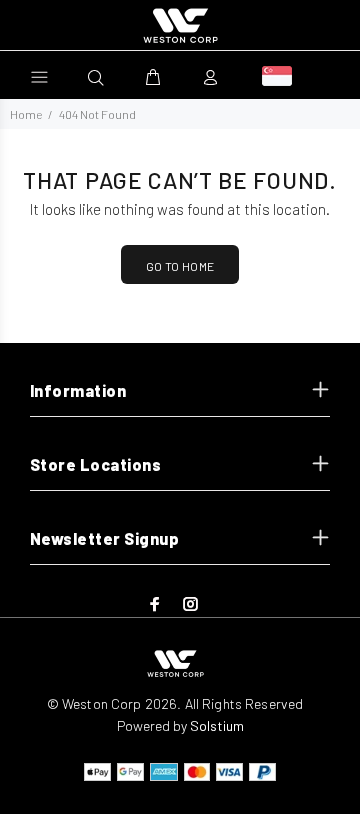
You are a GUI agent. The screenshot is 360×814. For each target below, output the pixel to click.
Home (26, 114)
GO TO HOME (180, 266)
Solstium (217, 725)
